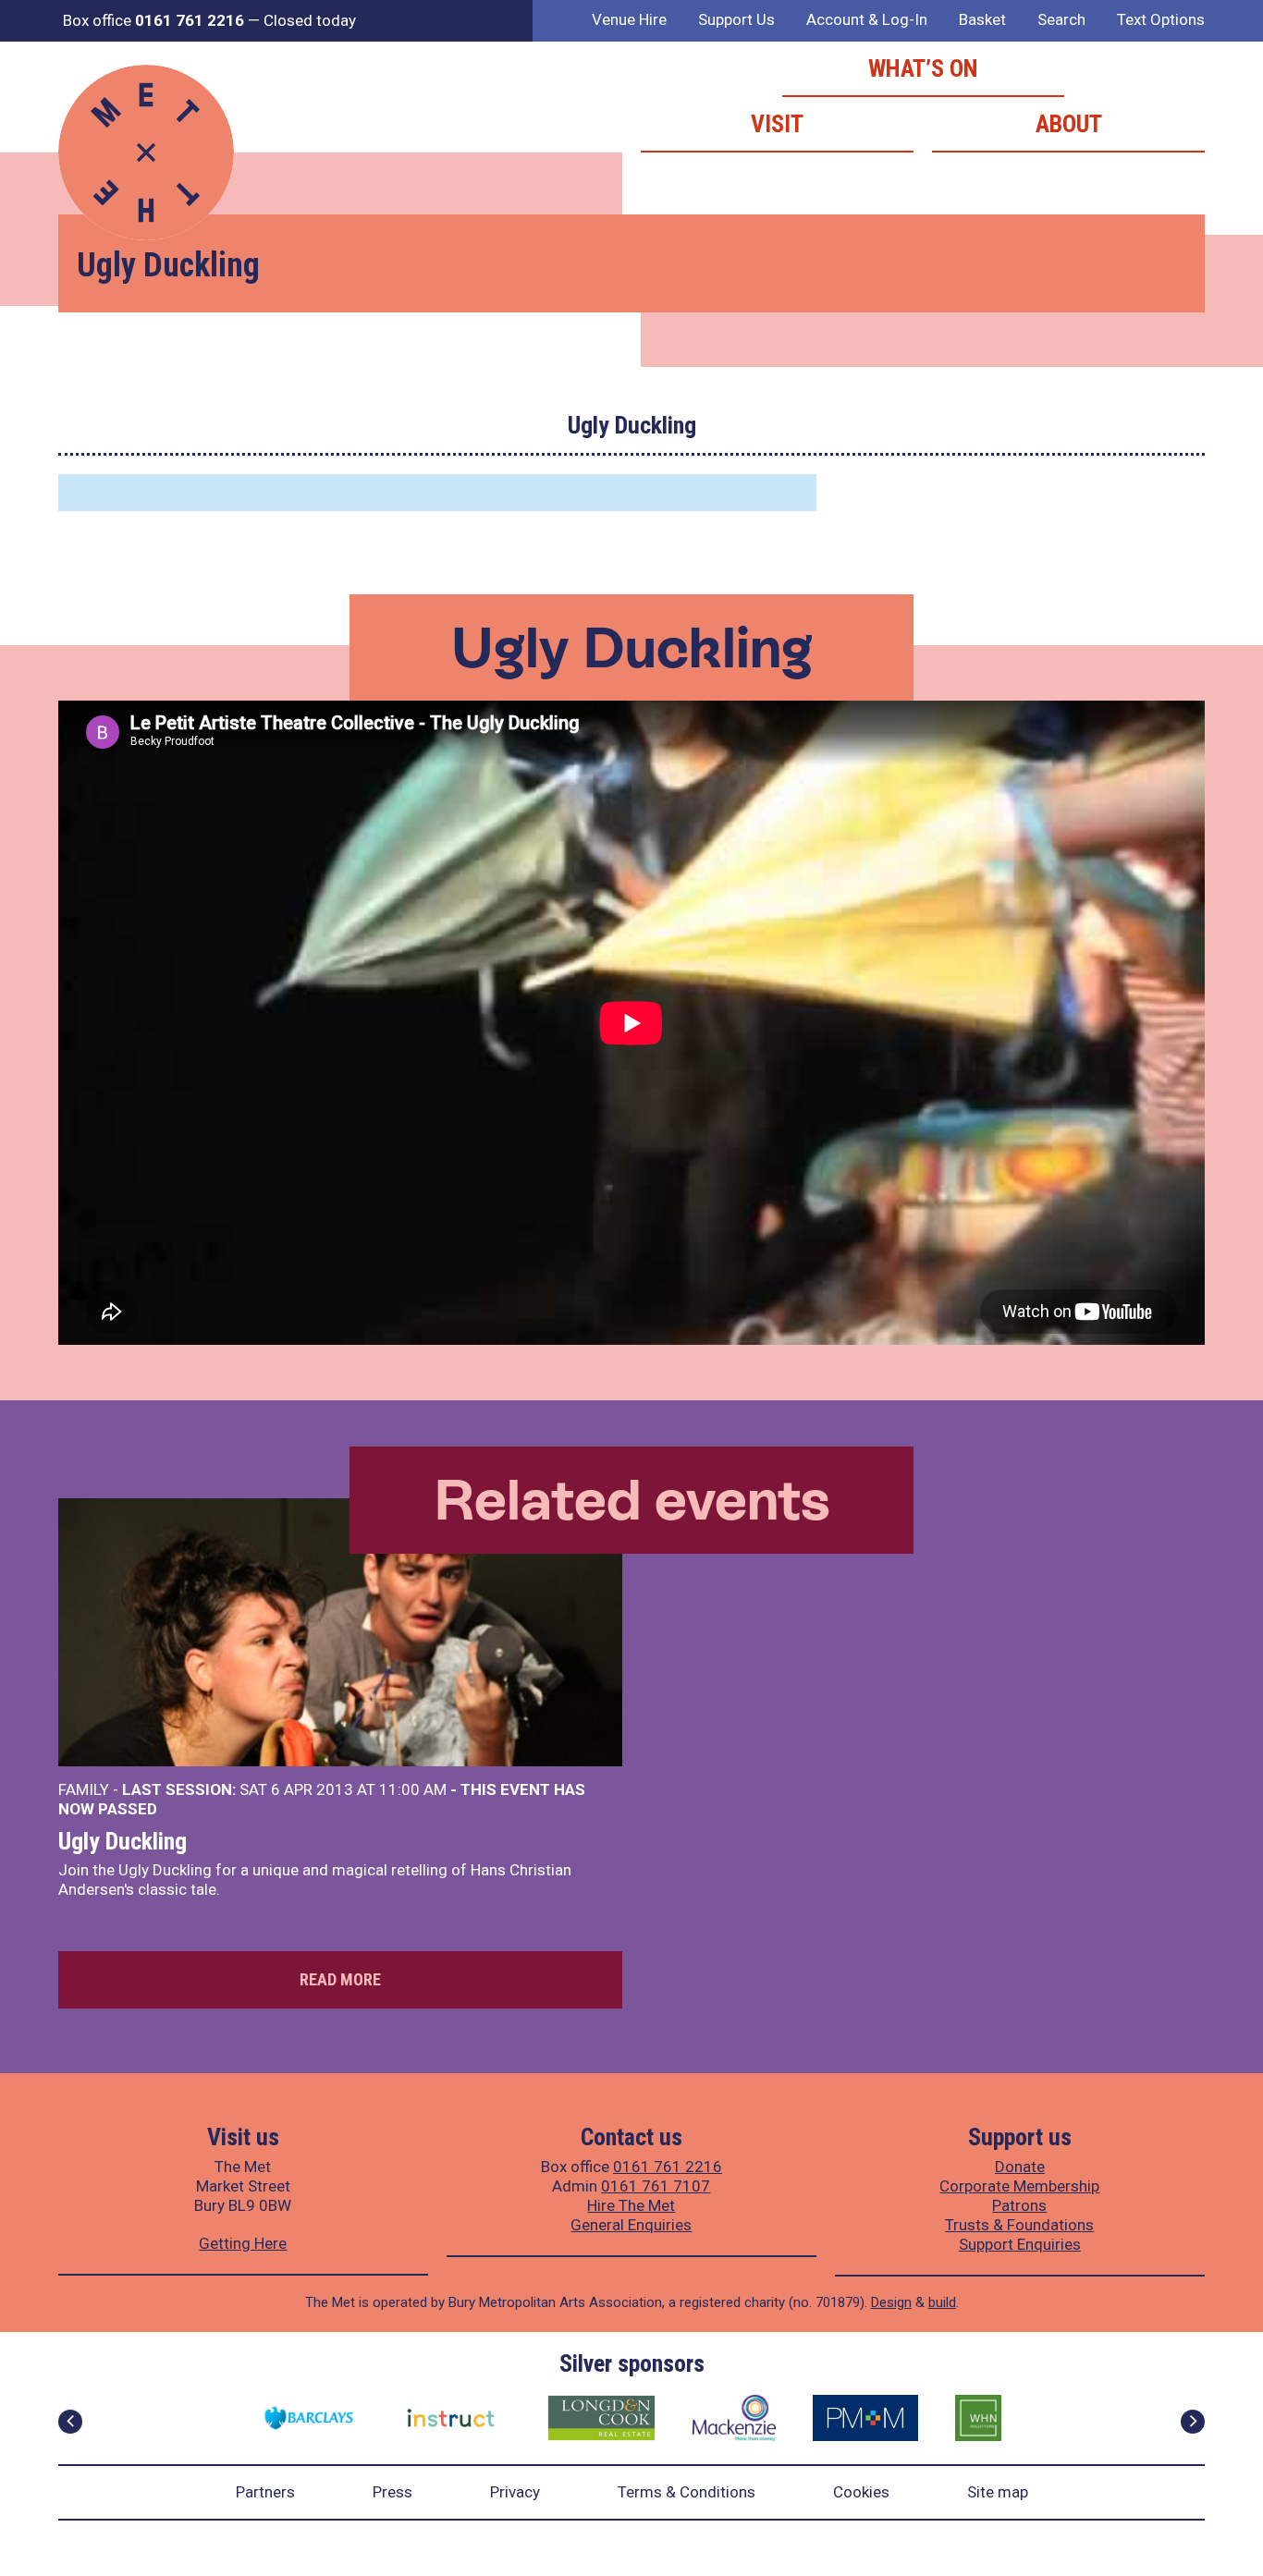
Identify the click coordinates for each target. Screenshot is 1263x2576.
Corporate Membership (1019, 2186)
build (942, 2302)
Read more (340, 1979)
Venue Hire (629, 19)
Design (891, 2302)
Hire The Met (631, 2205)
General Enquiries (631, 2225)
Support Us (736, 19)
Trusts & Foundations (1019, 2225)
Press (392, 2492)
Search (1061, 19)
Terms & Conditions (687, 2492)
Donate (1020, 2167)
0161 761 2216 (668, 2167)
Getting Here (243, 2243)
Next (1193, 2422)
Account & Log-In (867, 19)
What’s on (923, 68)
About (1069, 124)
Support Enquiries (1020, 2244)
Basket (982, 19)
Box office (153, 20)
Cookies (861, 2492)
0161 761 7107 (656, 2186)
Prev (70, 2422)
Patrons (1019, 2205)
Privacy (515, 2492)
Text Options (1161, 19)
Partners (265, 2492)
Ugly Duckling (123, 1841)
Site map (998, 2492)
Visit (777, 124)
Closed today (310, 20)
